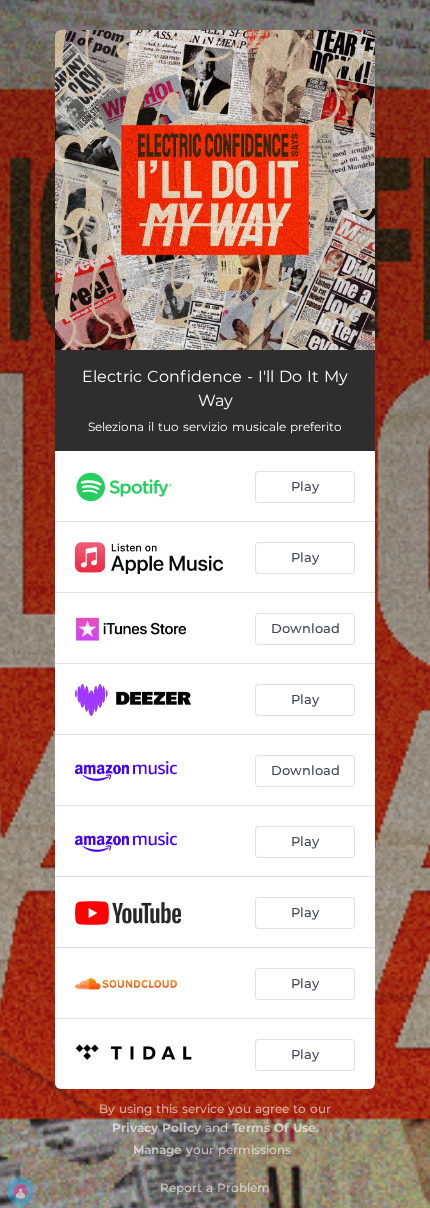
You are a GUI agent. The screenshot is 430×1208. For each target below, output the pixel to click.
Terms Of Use (274, 1127)
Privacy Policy (156, 1127)
